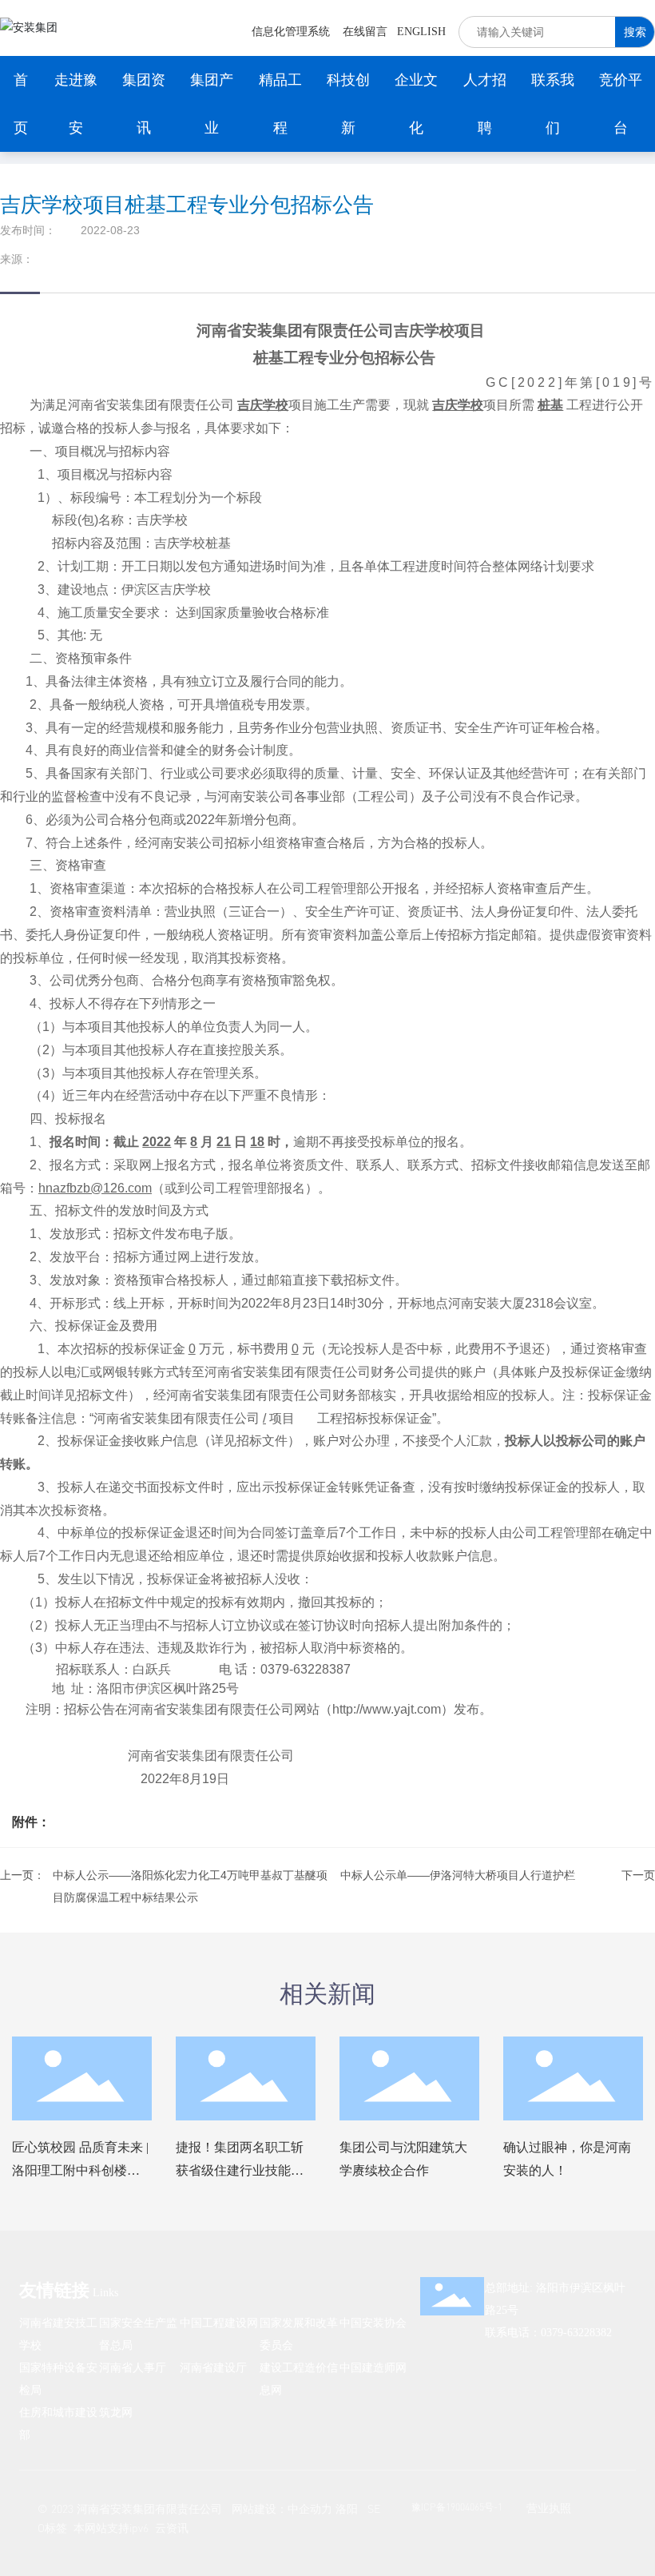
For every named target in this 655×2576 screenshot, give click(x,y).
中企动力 (310, 2508)
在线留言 (365, 32)
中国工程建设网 (219, 2322)
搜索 (635, 32)
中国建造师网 (373, 2367)
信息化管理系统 (291, 32)
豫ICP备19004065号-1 (457, 2507)
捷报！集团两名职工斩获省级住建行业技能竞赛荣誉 (240, 2170)
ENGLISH (421, 32)
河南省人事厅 (133, 2367)
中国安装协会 (373, 2322)
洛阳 (347, 2508)
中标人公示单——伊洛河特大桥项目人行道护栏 (458, 1875)
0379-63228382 (576, 2333)
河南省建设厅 (213, 2367)
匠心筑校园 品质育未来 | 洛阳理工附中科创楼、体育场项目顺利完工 (80, 2170)
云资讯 (172, 2528)
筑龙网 (116, 2412)
